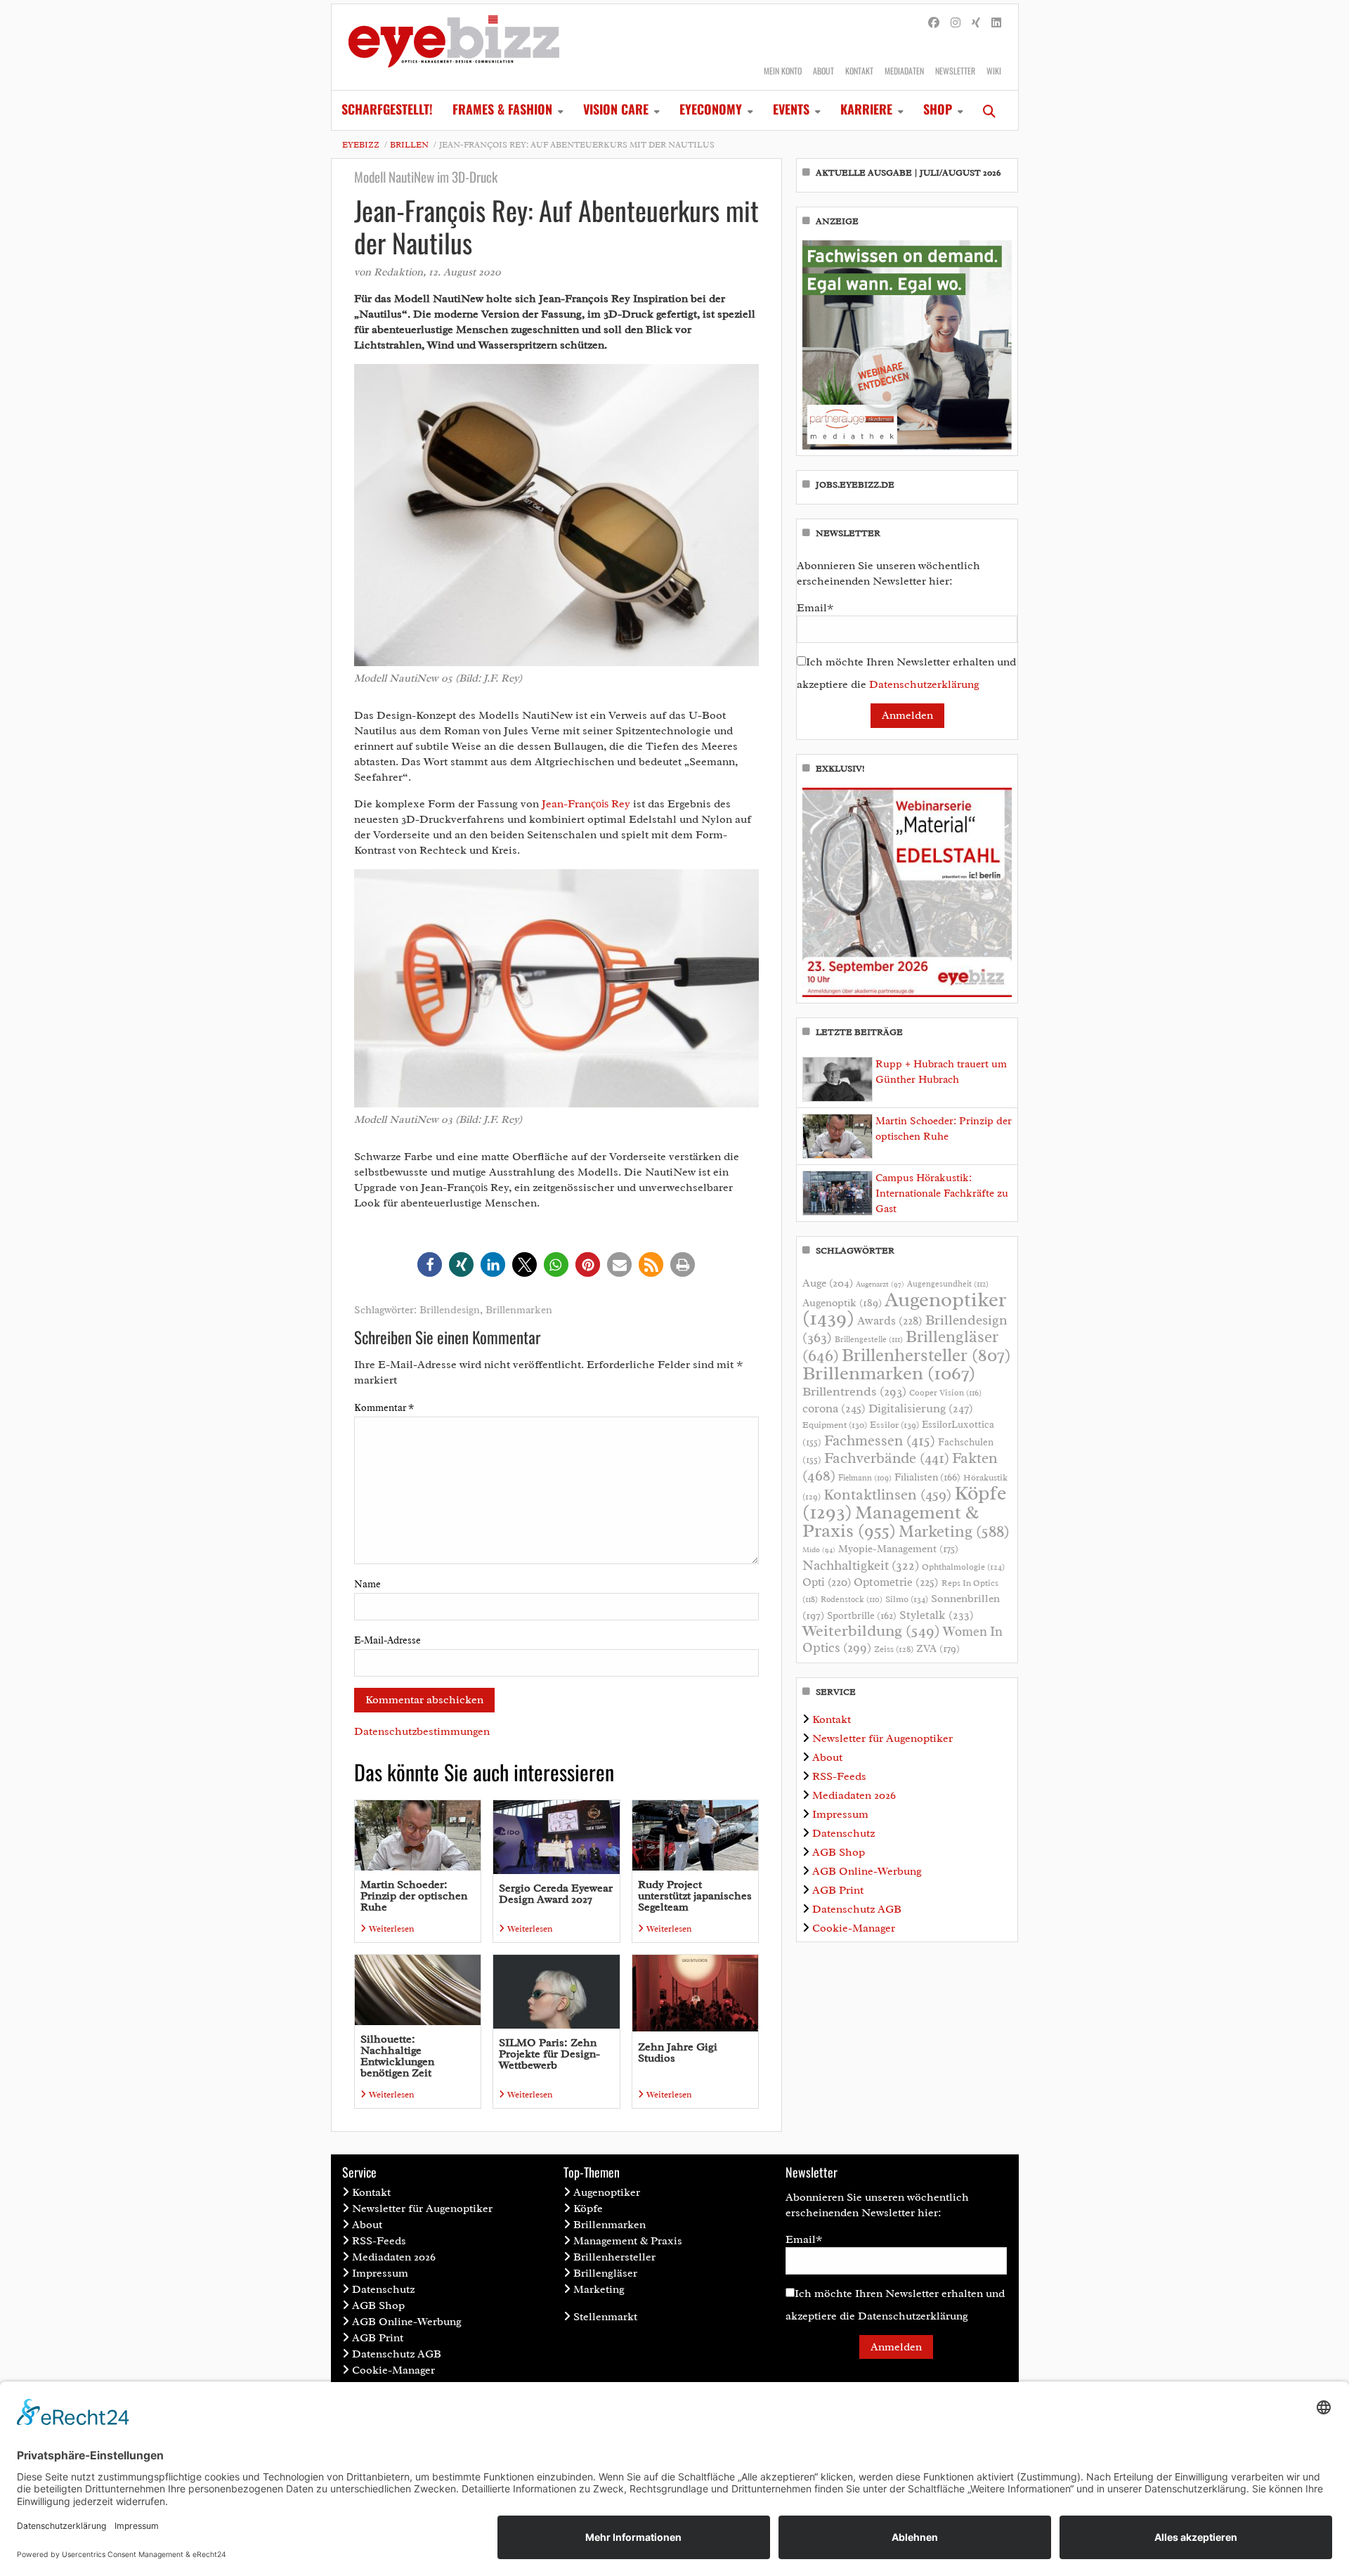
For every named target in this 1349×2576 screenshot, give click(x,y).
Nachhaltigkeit (861, 1566)
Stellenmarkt (605, 2317)
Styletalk (937, 1615)
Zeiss (894, 1649)
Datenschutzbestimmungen (422, 1731)
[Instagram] (956, 23)
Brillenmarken (519, 1310)
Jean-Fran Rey (586, 804)
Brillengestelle (869, 1340)
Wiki (994, 71)
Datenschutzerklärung (924, 684)
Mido (819, 1550)
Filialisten (927, 1477)
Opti (827, 1582)
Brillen (409, 145)
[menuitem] (387, 110)
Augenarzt (880, 1284)
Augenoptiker (904, 1309)
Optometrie (896, 1582)
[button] (430, 1264)
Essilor (894, 1425)
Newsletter (955, 71)
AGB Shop (839, 1852)
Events (791, 109)
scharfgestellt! (387, 109)
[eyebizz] (454, 47)
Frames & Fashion (502, 109)
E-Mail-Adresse (387, 1640)
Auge (828, 1283)
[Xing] (976, 23)
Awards (890, 1321)
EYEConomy (711, 109)
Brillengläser (605, 2273)
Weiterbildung (871, 1631)
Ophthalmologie (963, 1567)
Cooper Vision (945, 1393)
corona (834, 1408)
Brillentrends (854, 1391)
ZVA (938, 1648)
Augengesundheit (948, 1284)
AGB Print (838, 1890)
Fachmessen (880, 1440)
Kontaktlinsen (887, 1494)
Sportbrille (862, 1615)
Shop (938, 109)
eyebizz (361, 145)
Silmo (907, 1599)
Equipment (835, 1425)
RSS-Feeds (839, 1776)
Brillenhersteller (926, 1355)
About (823, 71)
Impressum (840, 1814)
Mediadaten (904, 71)
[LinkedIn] (996, 23)
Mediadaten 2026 (854, 1795)
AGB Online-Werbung (867, 1871)
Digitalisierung (921, 1408)
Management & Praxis (891, 1521)
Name (367, 1584)
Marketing (954, 1531)
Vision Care (616, 109)
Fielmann (865, 1478)
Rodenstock (852, 1600)
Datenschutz (843, 1833)
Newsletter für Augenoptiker (882, 1738)
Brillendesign (450, 1310)
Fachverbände (887, 1458)
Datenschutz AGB (857, 1909)
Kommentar (384, 1408)
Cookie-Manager (854, 1928)
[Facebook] (934, 23)
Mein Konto (783, 71)
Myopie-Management (898, 1549)
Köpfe (588, 2209)
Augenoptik (842, 1303)
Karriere (866, 109)
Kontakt (859, 71)
